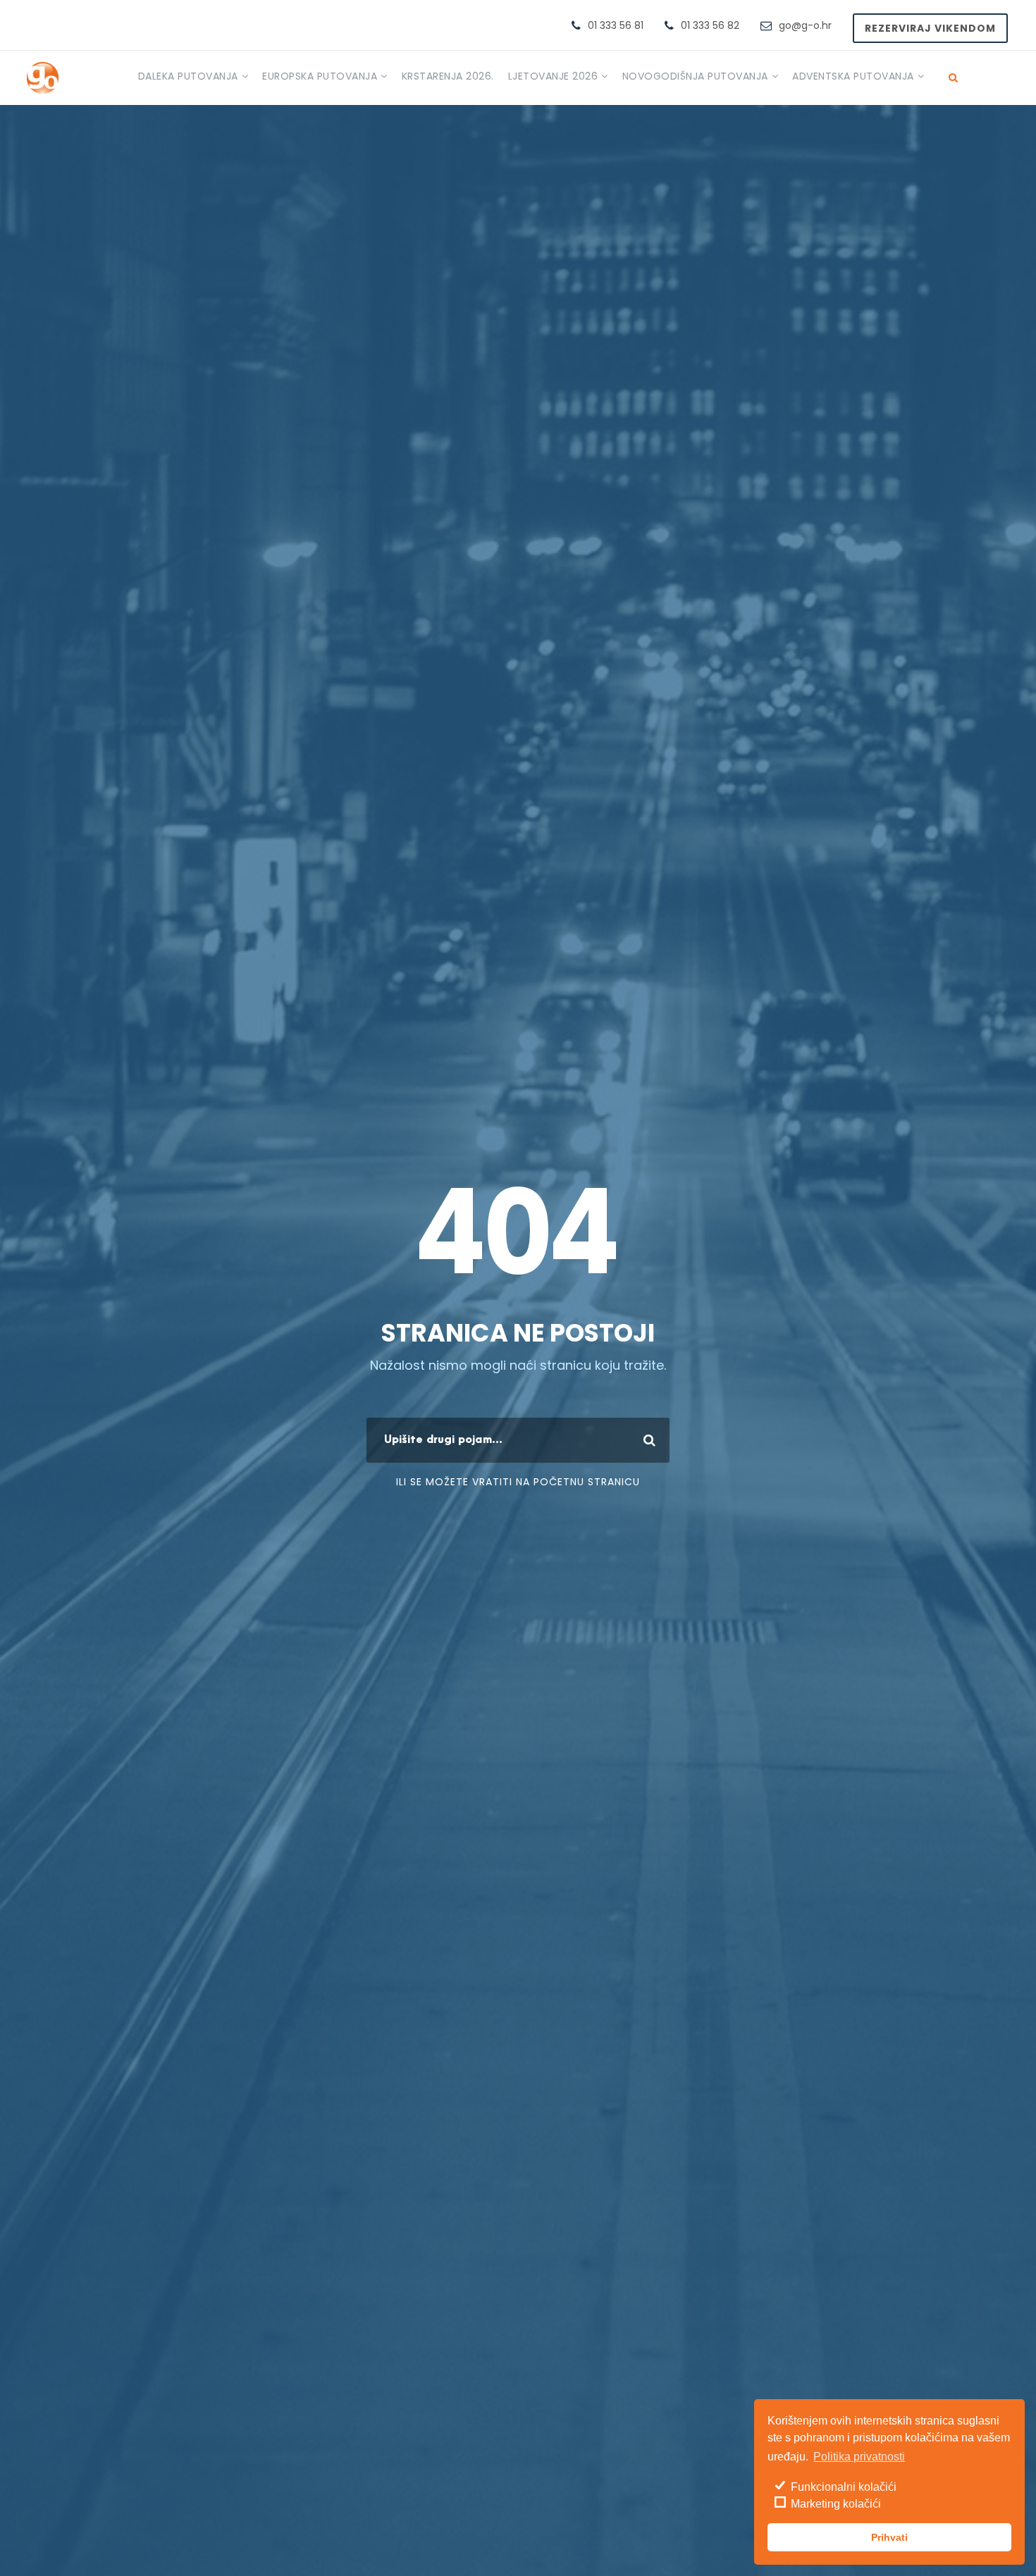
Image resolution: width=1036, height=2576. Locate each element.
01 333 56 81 (616, 25)
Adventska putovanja (853, 76)
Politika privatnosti (859, 2457)
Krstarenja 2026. (448, 76)
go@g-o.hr (805, 25)
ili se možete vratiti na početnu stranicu (518, 1482)
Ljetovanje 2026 (553, 76)
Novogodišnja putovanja (695, 76)
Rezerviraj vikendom (930, 28)
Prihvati (889, 2537)
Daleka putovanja (188, 76)
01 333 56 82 (710, 25)
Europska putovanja (320, 76)
